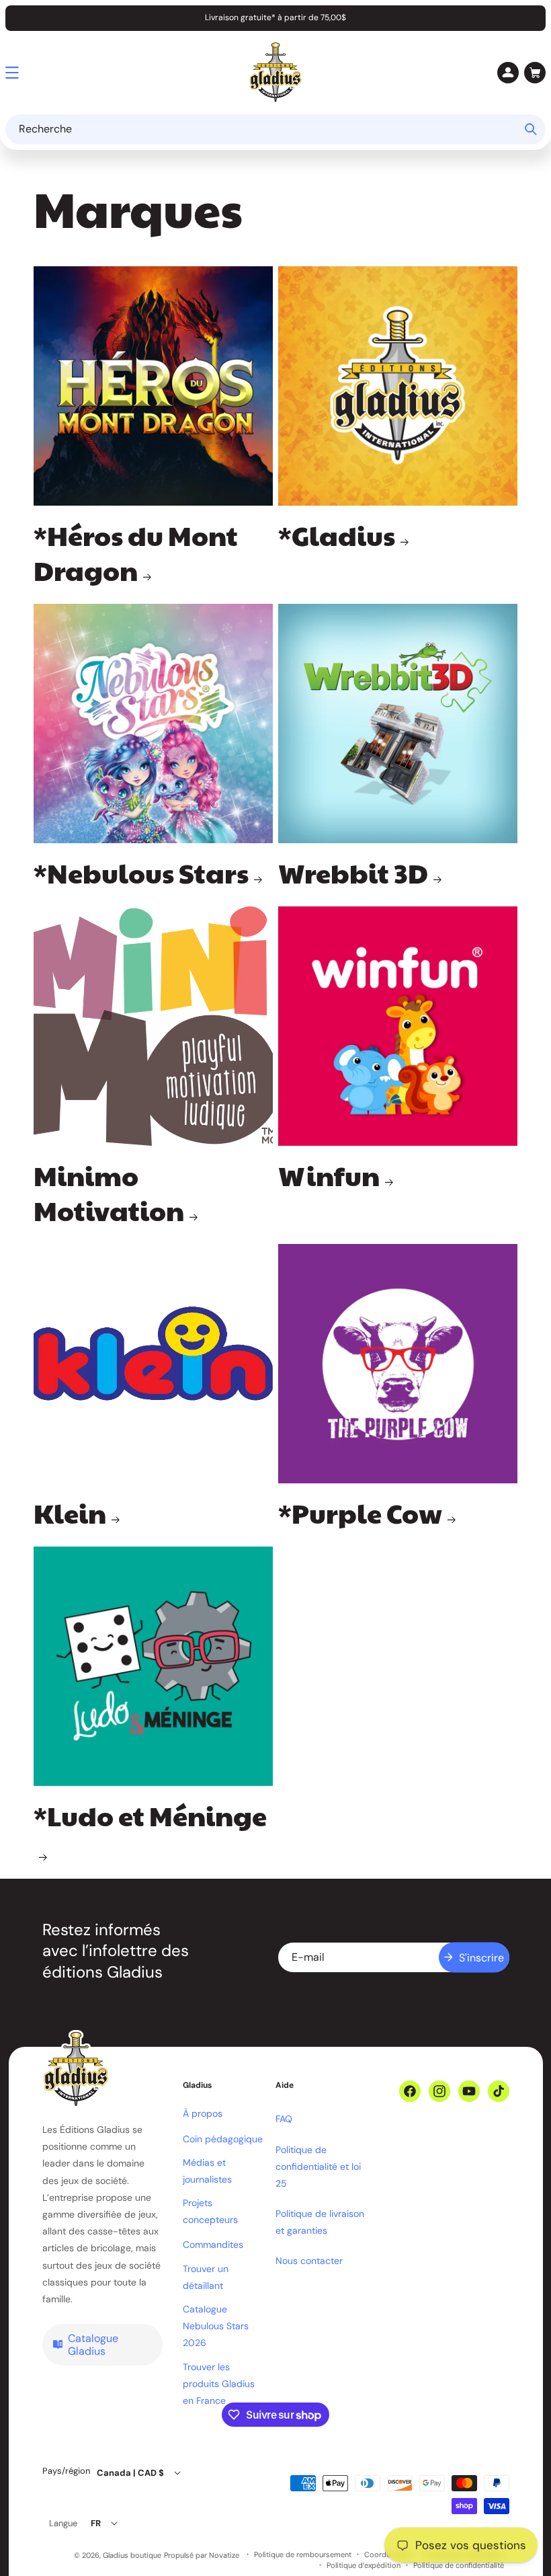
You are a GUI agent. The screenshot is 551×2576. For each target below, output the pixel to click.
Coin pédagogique (223, 2139)
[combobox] (275, 129)
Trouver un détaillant (206, 2277)
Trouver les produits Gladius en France (219, 2384)
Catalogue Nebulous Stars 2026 (216, 2326)
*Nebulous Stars (141, 872)
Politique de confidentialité (459, 2566)
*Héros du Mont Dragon (136, 552)
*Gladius (337, 535)
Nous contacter (309, 2261)
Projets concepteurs (210, 2211)
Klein (70, 1512)
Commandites (213, 2245)
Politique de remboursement (303, 2555)
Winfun (329, 1175)
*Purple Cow (360, 1512)
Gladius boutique (132, 2555)
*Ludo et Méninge (150, 1816)
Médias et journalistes (207, 2171)
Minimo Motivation (109, 1192)
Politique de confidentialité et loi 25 (318, 2167)
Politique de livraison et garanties (320, 2222)
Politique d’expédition (364, 2566)
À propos (203, 2113)
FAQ (284, 2119)
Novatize (224, 2555)
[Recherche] (531, 129)
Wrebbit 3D (353, 872)
